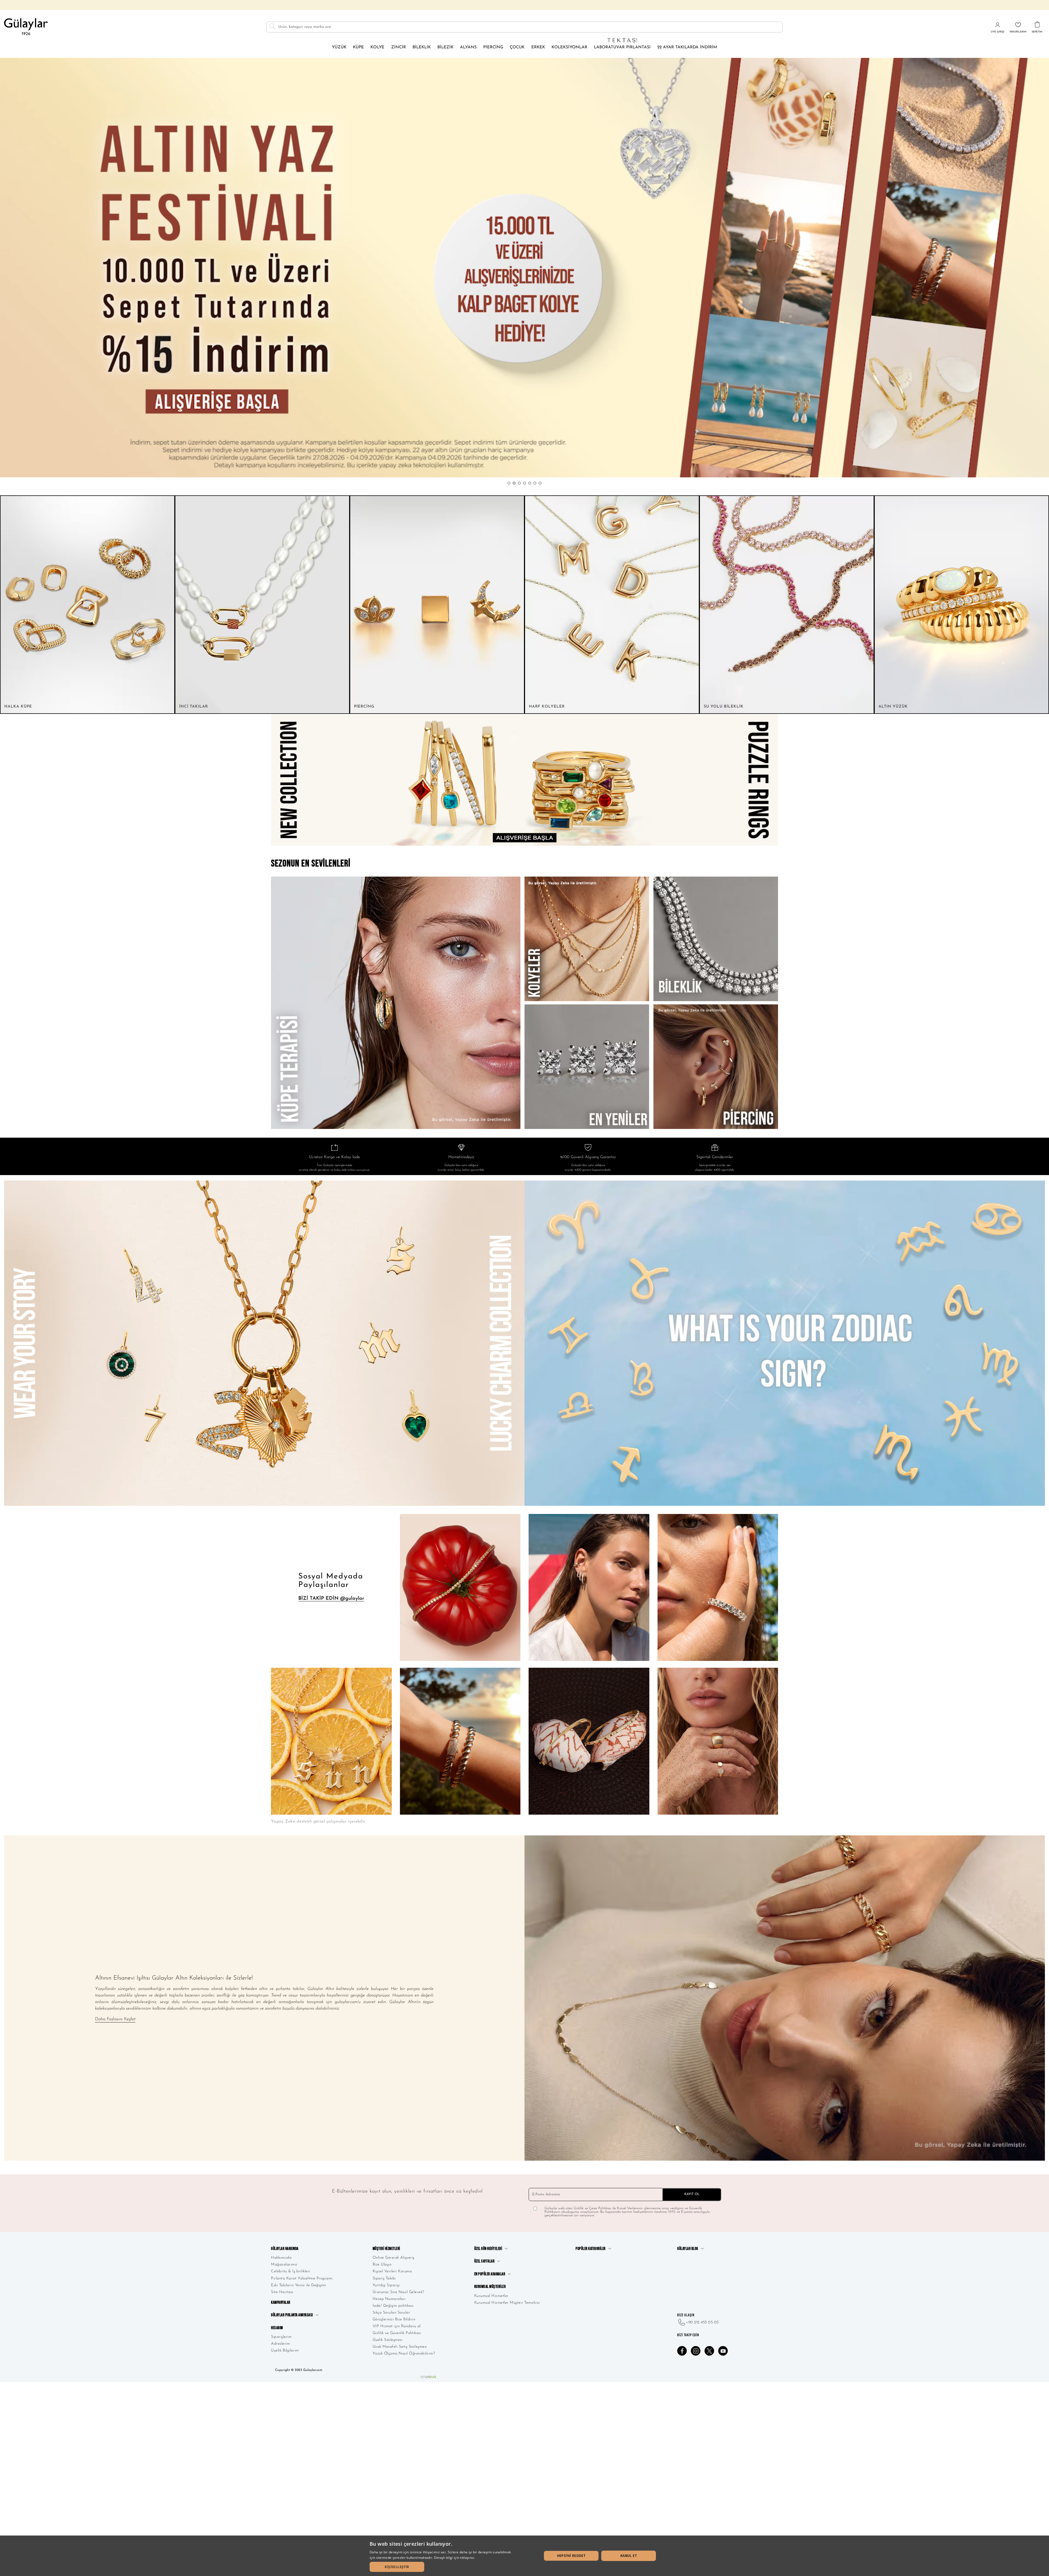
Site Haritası (282, 2292)
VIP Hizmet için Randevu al (397, 2326)
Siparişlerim (281, 2337)
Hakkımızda (281, 2258)
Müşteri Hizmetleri (386, 2249)
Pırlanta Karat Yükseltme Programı (302, 2278)
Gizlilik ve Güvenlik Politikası (397, 2333)
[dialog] (524, 2556)
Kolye (377, 47)
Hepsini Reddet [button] (571, 2556)
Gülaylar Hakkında (285, 2249)
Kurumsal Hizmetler (491, 2296)
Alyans (468, 47)
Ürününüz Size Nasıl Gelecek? (398, 2292)
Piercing (493, 47)
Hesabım (277, 2328)
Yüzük (339, 47)
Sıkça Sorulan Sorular (391, 2313)
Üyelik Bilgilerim (285, 2351)
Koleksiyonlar (569, 47)
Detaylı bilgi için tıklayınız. (455, 2558)
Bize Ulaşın (382, 2265)
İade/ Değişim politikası (393, 2306)
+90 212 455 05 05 (702, 2322)
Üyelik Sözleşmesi (388, 2340)
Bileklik (422, 47)
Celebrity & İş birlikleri (291, 2271)
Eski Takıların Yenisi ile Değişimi (298, 2285)
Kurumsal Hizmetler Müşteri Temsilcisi (507, 2303)
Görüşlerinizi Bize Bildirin (394, 2319)
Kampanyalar (281, 2303)
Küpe (358, 47)
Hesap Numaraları (389, 2299)
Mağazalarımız (284, 2265)
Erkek (538, 47)
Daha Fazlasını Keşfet (115, 2019)
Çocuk (517, 47)
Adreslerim (280, 2344)
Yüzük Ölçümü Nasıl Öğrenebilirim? (404, 2354)
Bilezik (445, 47)
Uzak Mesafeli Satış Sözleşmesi (400, 2347)
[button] (509, 483)
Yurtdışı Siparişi (386, 2285)
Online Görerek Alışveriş (394, 2258)
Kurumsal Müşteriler (490, 2287)
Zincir (399, 47)
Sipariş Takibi (384, 2278)
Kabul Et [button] (629, 2556)
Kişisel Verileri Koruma (392, 2271)
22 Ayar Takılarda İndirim (687, 47)
